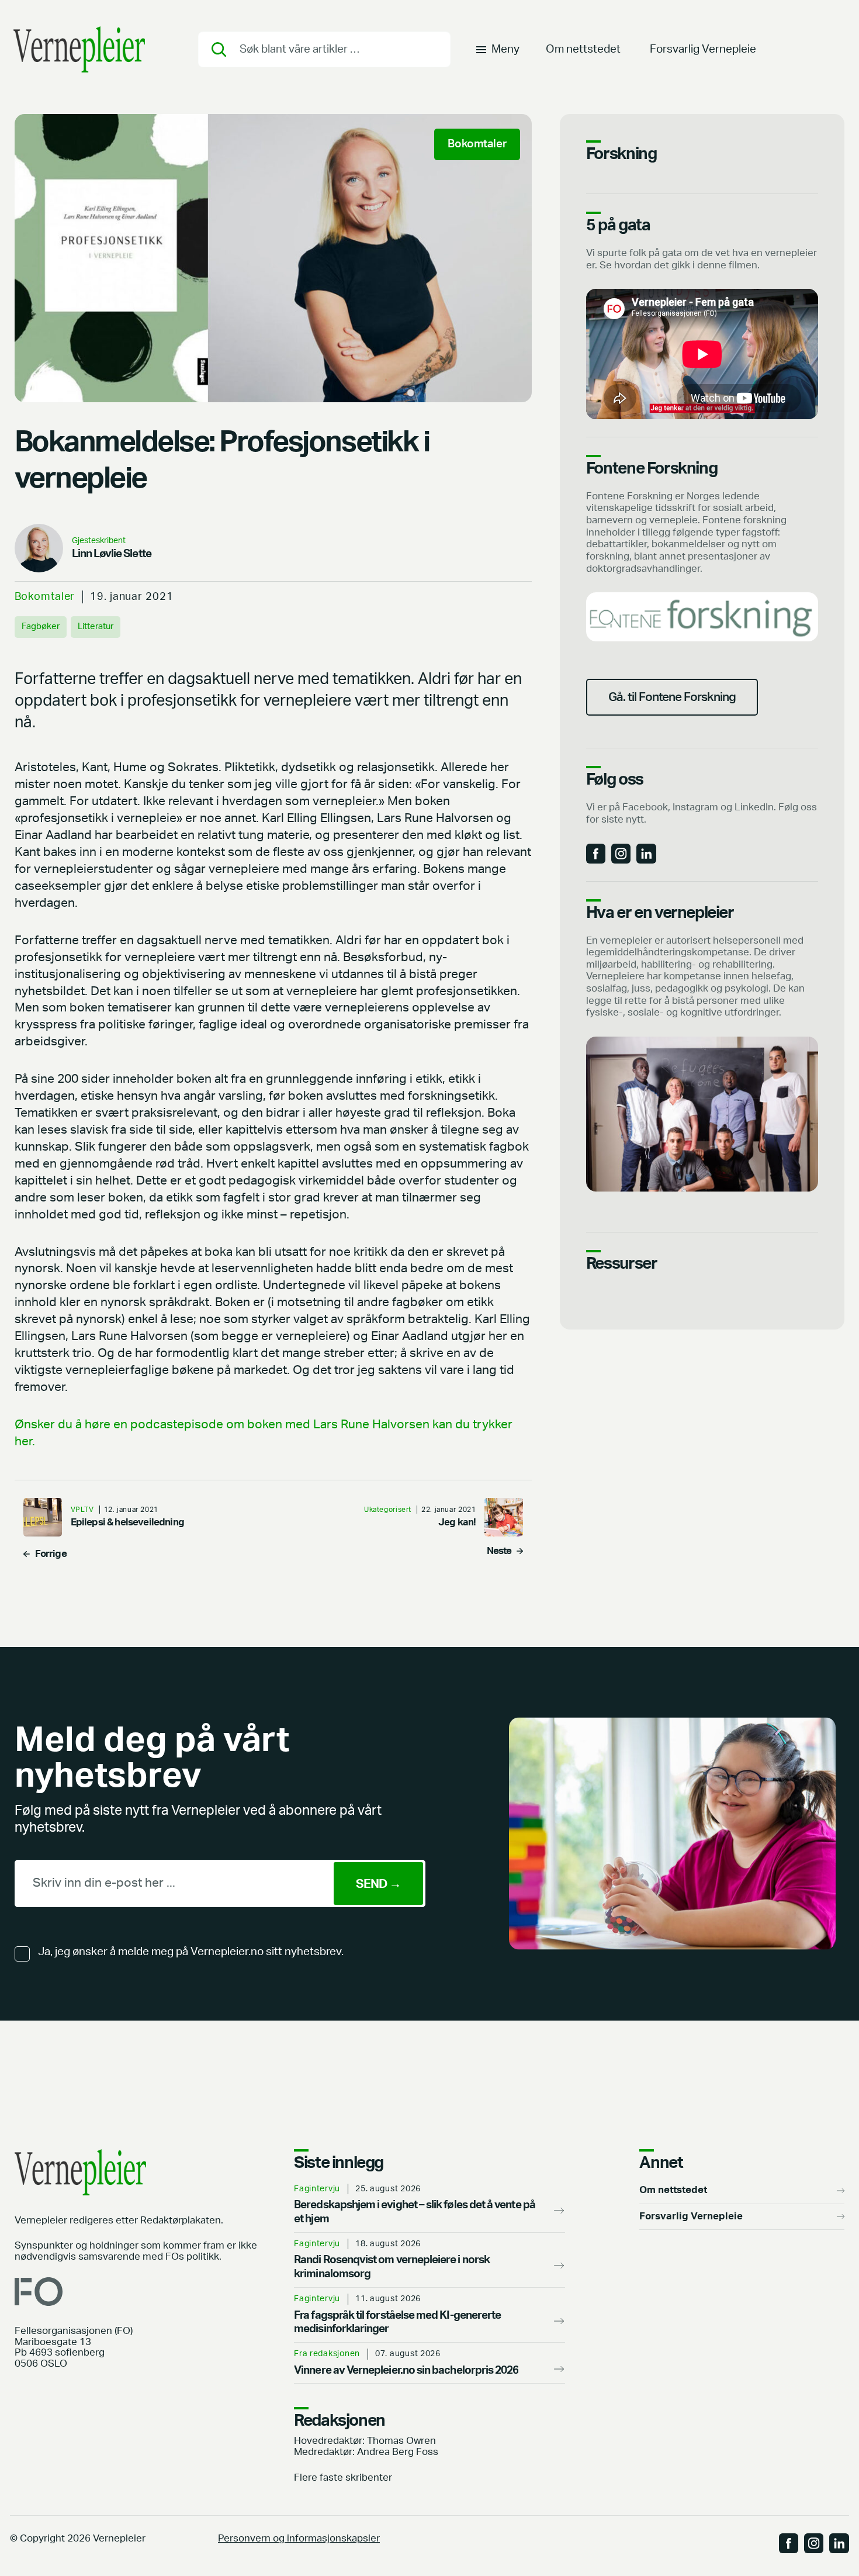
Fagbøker (41, 626)
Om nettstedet (583, 49)
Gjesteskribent (99, 541)
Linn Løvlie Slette (112, 554)
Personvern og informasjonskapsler (299, 2539)
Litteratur (96, 626)
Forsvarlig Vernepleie (703, 49)
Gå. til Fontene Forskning (672, 697)
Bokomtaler (45, 597)
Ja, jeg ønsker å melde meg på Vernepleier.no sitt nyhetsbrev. (191, 1952)
